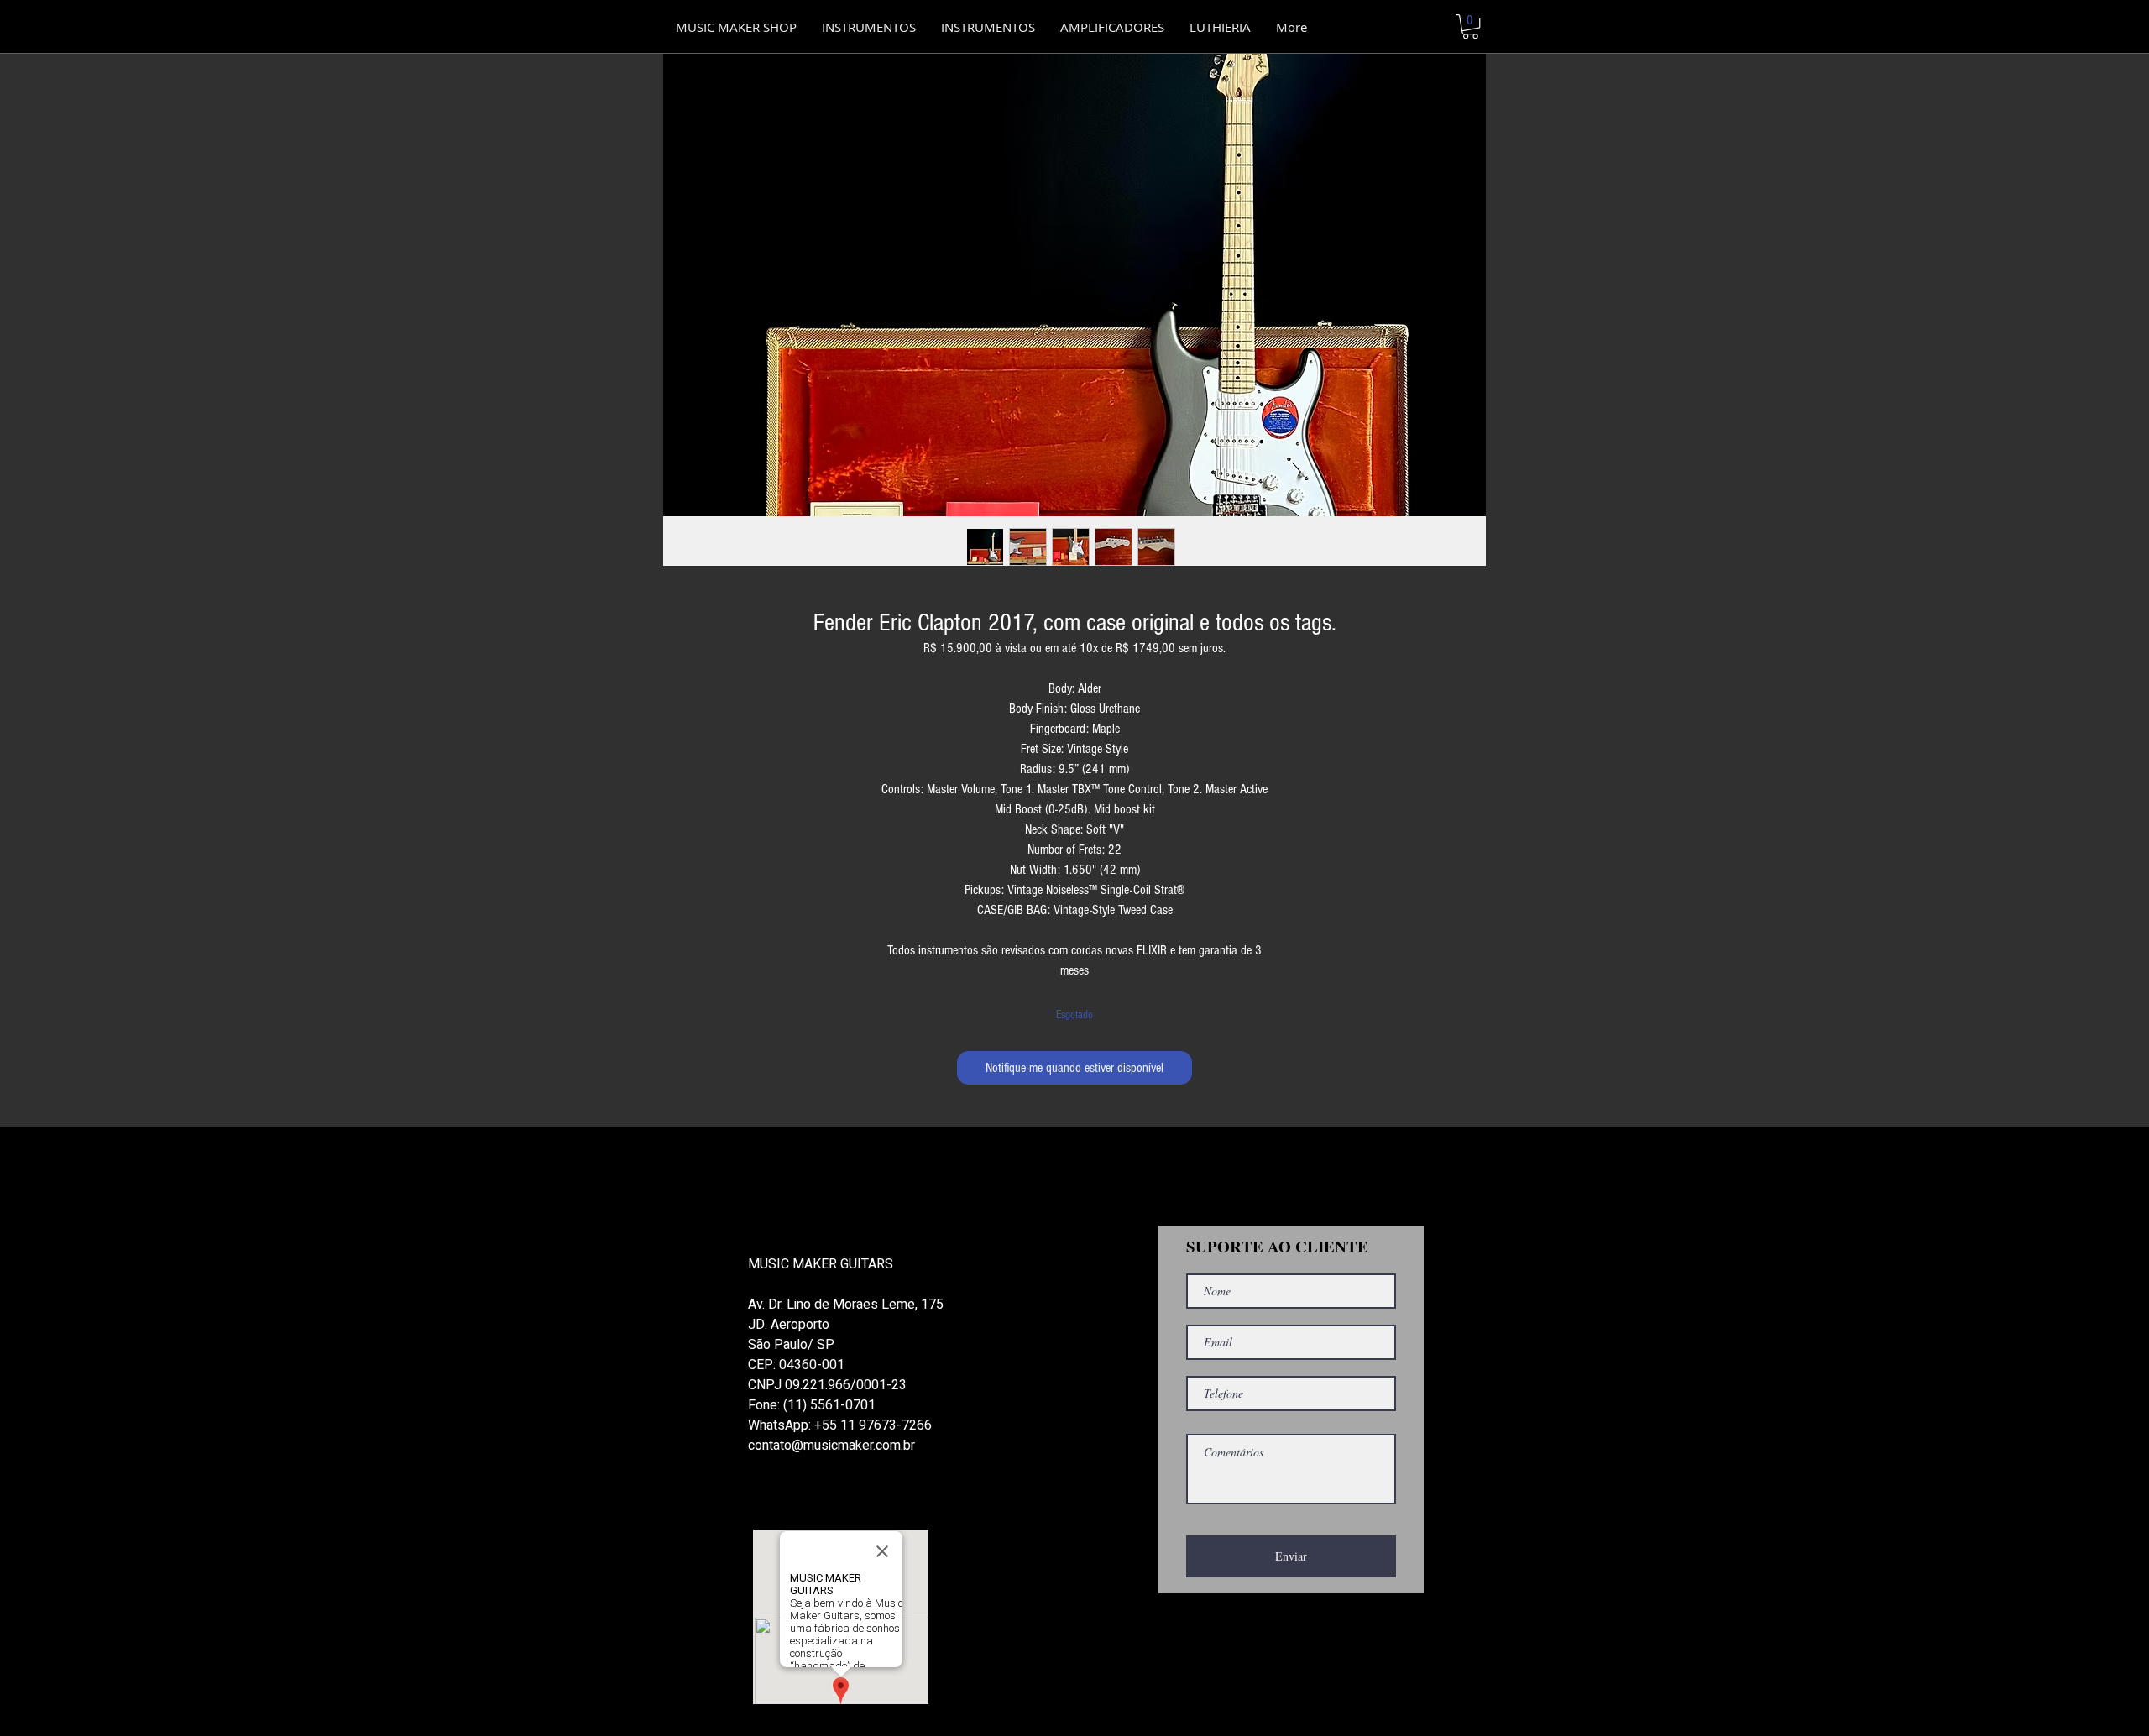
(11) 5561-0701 (829, 1405)
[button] (988, 27)
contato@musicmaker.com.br (831, 1446)
